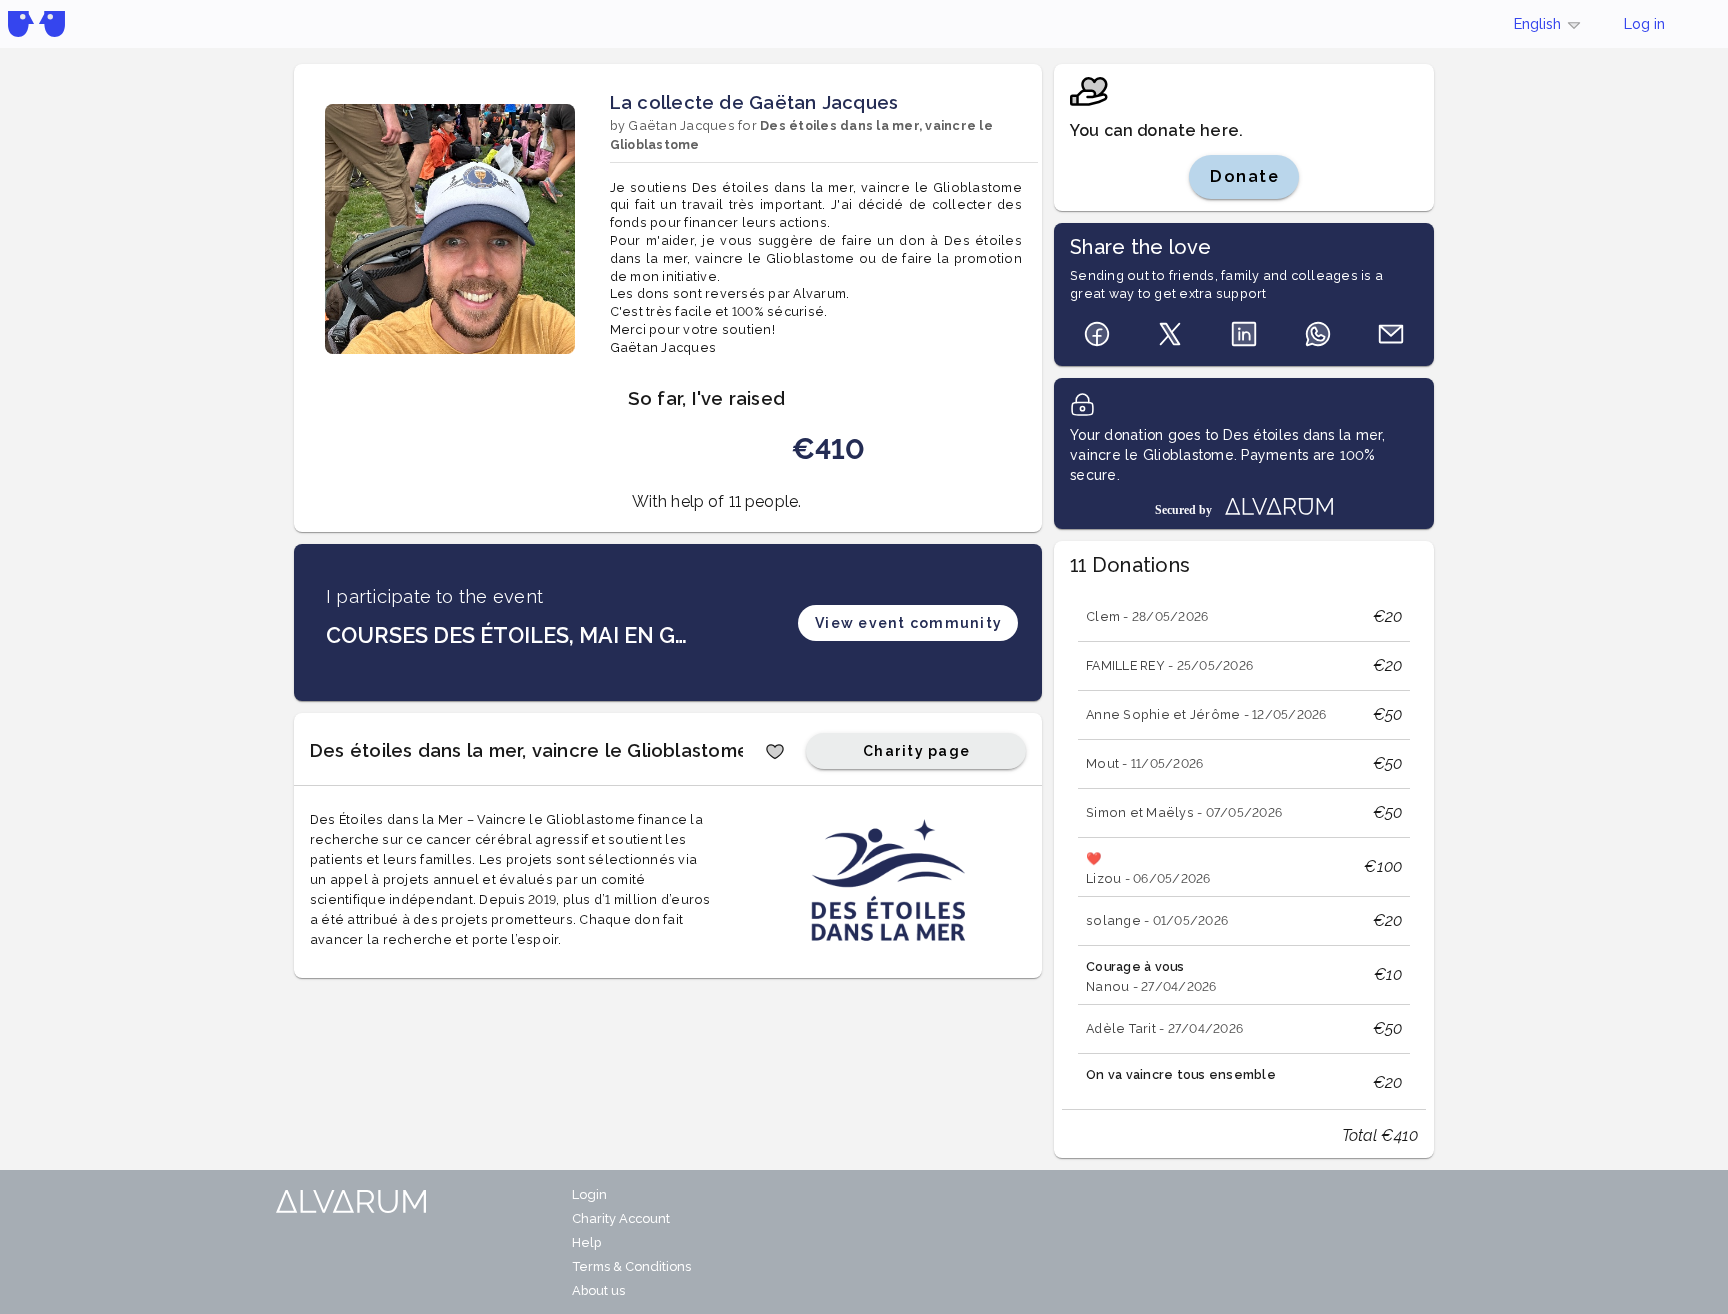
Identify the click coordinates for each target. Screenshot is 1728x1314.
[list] (1244, 839)
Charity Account (621, 1218)
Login (589, 1194)
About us (598, 1290)
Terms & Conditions (631, 1266)
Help (586, 1242)
